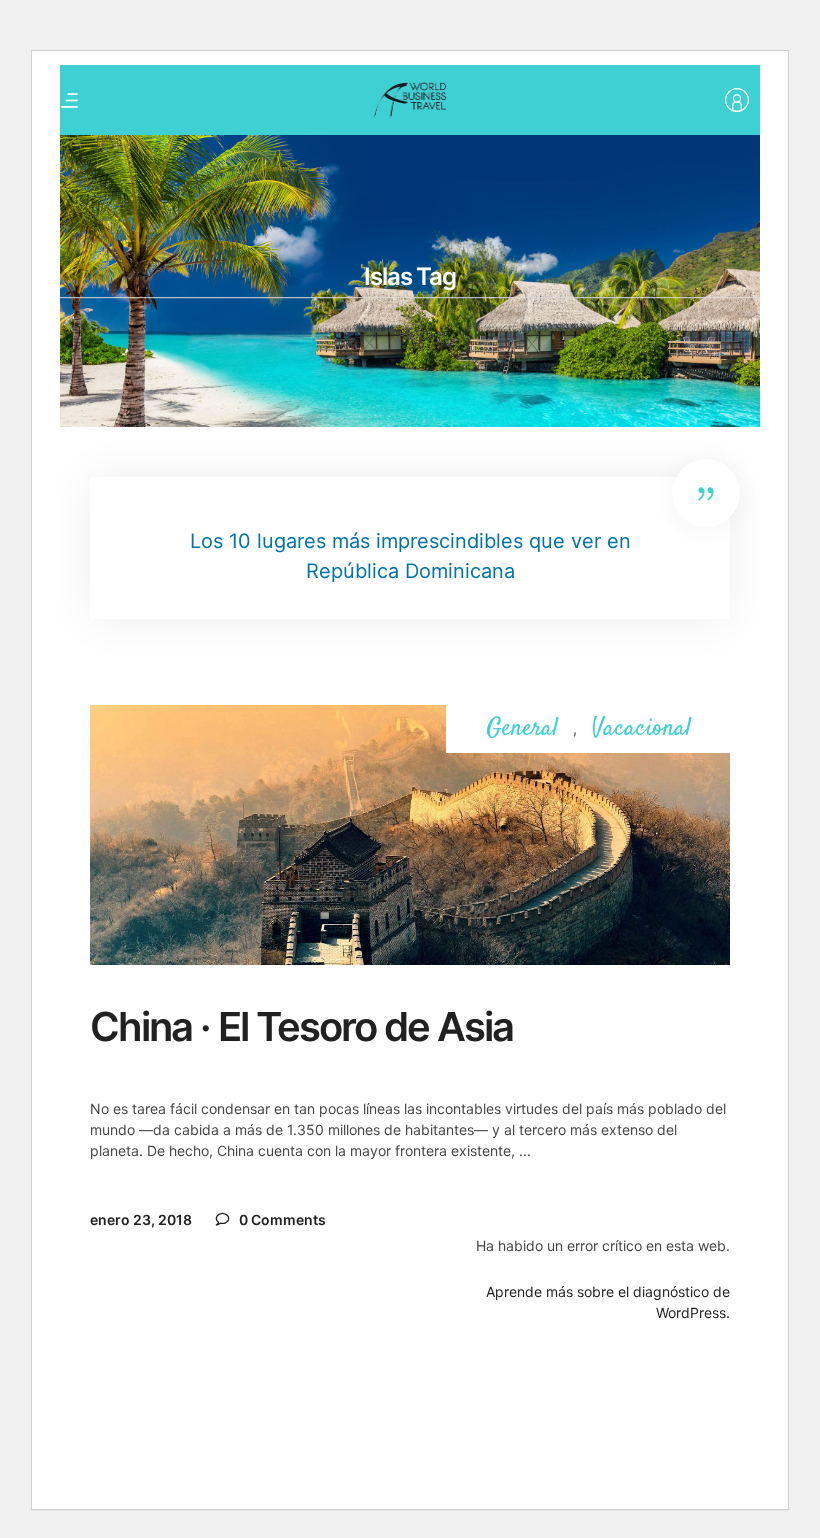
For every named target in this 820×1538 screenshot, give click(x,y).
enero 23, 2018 (141, 1219)
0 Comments (281, 1219)
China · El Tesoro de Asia (301, 1026)
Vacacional (641, 729)
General (522, 729)
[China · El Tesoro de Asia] (410, 835)
